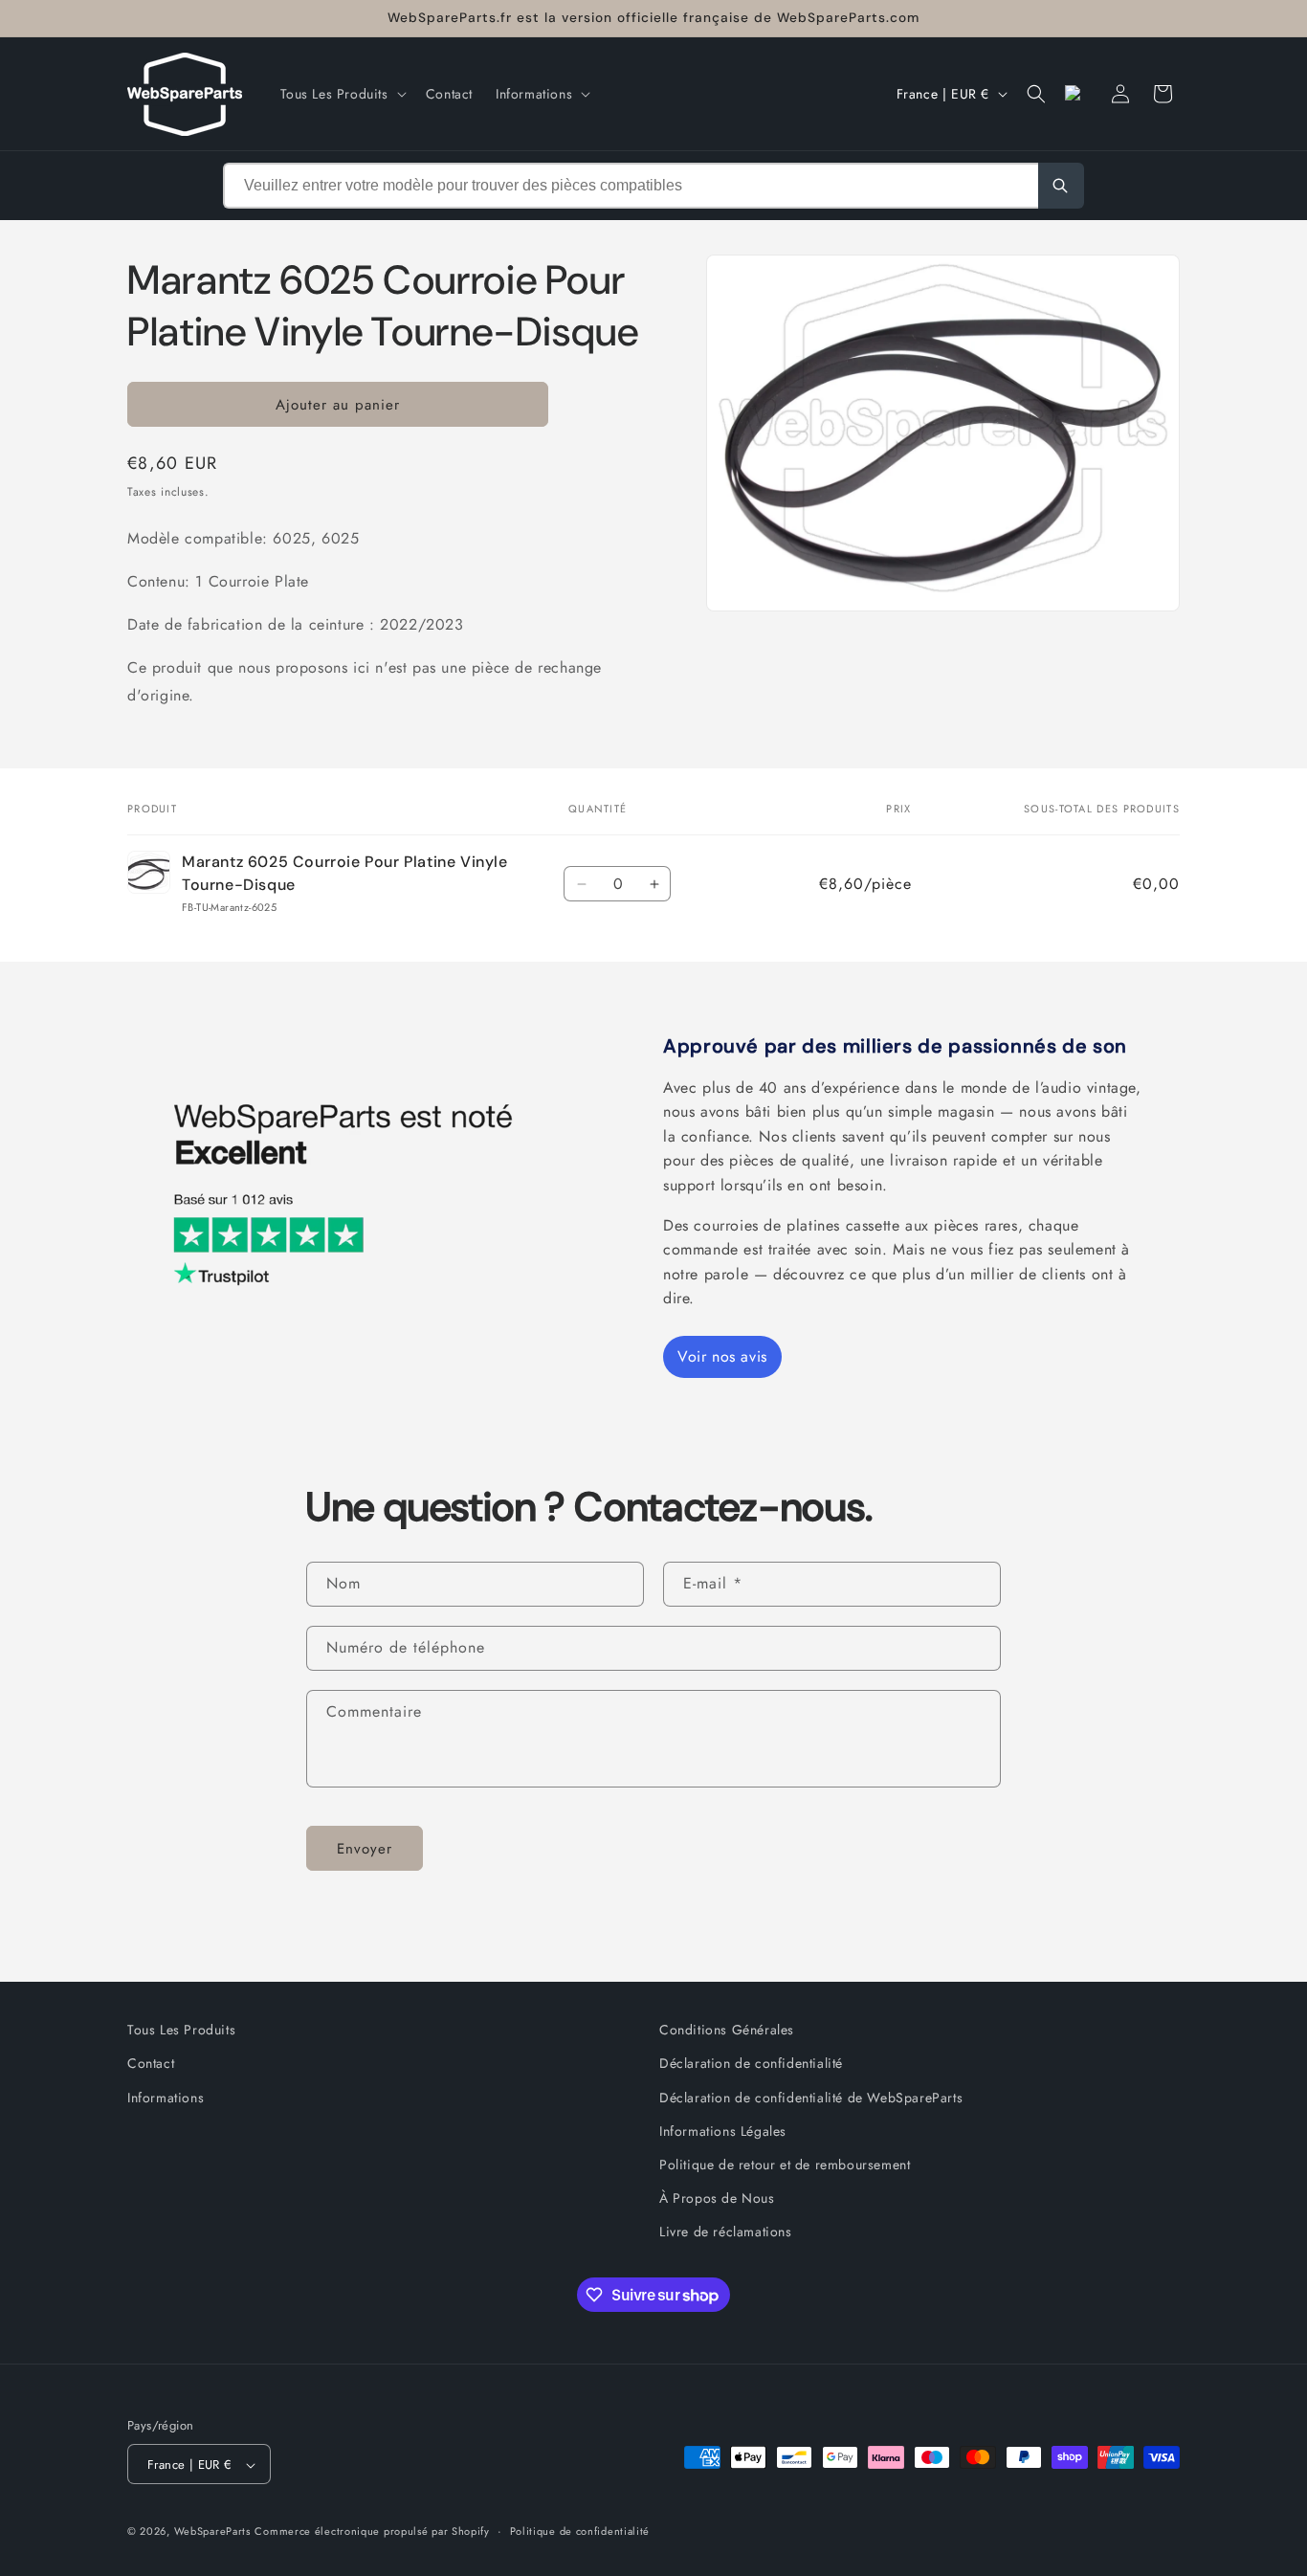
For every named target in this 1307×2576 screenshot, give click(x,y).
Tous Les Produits (181, 2030)
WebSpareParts (212, 2532)
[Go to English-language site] (1078, 94)
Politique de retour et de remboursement (785, 2165)
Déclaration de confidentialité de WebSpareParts (811, 2097)
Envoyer (365, 1848)
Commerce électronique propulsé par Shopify (372, 2532)
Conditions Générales (727, 2030)
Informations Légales (723, 2130)
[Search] (1061, 186)
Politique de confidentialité (580, 2531)
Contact (151, 2063)
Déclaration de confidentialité (751, 2063)
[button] (342, 94)
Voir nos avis (722, 1356)
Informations (166, 2097)
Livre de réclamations (726, 2232)
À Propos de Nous (717, 2198)
